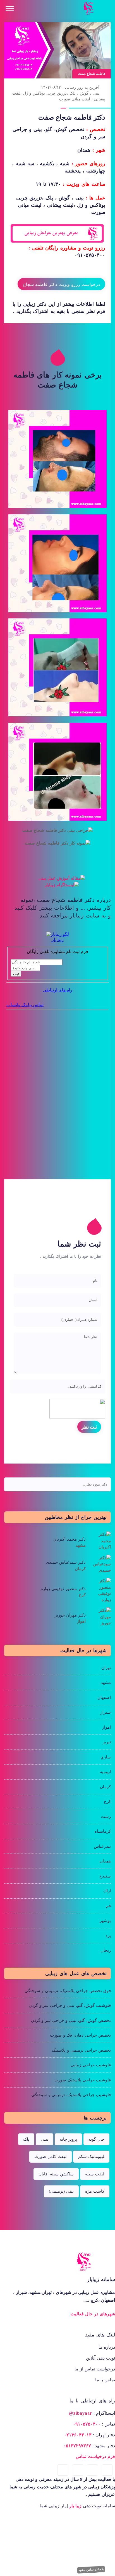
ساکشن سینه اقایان (56, 2174)
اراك (107, 1891)
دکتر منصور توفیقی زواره (63, 1589)
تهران (106, 1668)
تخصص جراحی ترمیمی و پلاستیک (81, 2050)
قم (108, 1906)
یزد (108, 1936)
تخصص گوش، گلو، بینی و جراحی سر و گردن (71, 2020)
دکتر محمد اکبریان (70, 1539)
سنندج (105, 1876)
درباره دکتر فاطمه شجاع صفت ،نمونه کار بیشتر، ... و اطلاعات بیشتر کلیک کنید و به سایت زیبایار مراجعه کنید (63, 908)
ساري (106, 1757)
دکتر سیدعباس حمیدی (66, 1562)
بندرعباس (102, 1846)
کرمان (105, 1787)
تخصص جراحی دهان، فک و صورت (80, 2035)
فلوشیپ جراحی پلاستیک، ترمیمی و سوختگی (71, 2095)
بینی (45, 2139)
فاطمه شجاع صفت (92, 74)
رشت (106, 1817)
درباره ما (107, 2347)
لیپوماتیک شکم (91, 2156)
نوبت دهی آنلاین (100, 2358)
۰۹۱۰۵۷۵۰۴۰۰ (90, 255)
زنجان (106, 1950)
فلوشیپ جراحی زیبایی (91, 2065)
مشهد (106, 1682)
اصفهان (104, 1697)
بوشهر (105, 1921)
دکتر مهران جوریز (70, 1615)
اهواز (106, 1727)
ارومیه (105, 1772)
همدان (105, 1861)
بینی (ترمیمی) (61, 2191)
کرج (107, 1802)
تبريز (107, 1742)
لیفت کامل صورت (51, 2156)
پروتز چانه (68, 2139)
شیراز (106, 1712)
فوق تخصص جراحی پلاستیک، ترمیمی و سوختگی (68, 1991)
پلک (26, 2139)
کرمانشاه (103, 1831)
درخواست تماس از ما (95, 2369)
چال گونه (96, 2139)
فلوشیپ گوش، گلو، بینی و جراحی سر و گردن (70, 2005)
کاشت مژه (95, 2191)
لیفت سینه (95, 2174)
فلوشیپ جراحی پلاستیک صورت (83, 2080)
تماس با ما (105, 2380)
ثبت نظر (89, 1427)
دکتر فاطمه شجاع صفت (72, 117)
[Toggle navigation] (10, 8)
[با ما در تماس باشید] (109, 2569)
